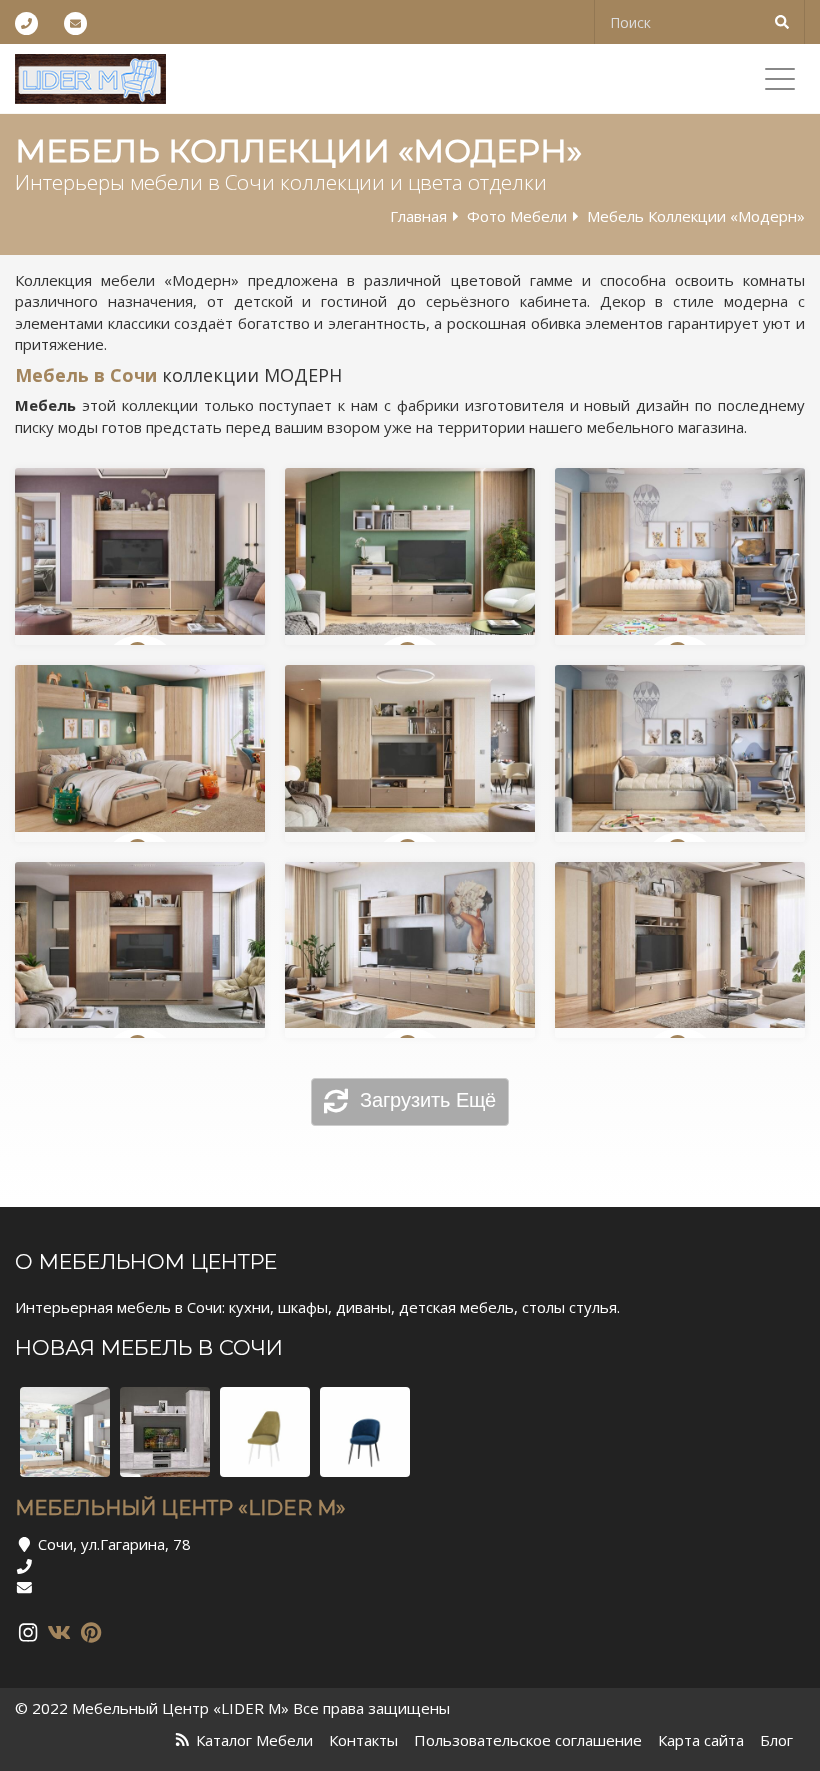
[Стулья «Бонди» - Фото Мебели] (365, 1432)
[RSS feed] (182, 1740)
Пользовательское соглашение (528, 1740)
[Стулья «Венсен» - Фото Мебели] (265, 1432)
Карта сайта (701, 1740)
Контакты (363, 1740)
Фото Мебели (517, 216)
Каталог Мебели (254, 1740)
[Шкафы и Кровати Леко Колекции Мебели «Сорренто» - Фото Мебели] (165, 1432)
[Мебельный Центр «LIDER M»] (90, 79)
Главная (418, 216)
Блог (776, 1740)
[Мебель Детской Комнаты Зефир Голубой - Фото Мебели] (65, 1432)
